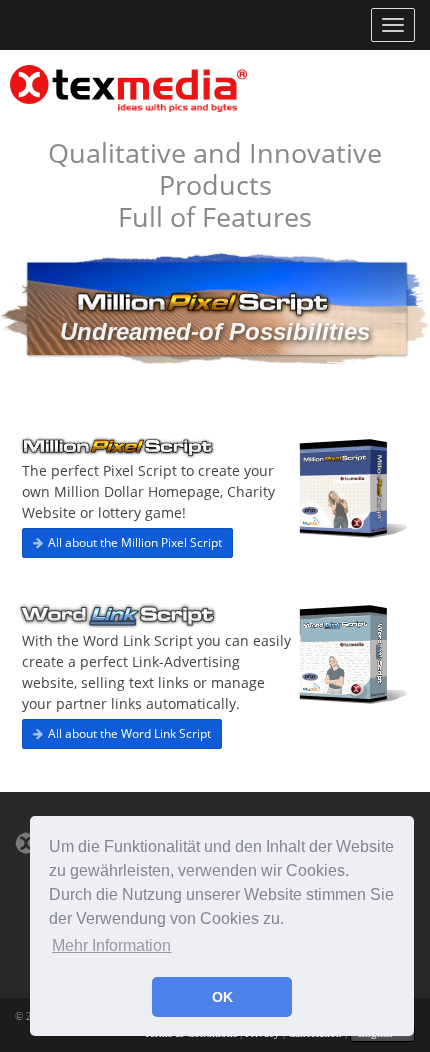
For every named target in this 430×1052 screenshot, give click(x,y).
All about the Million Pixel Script (135, 542)
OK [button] (222, 997)
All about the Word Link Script (129, 733)
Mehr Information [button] (111, 945)
